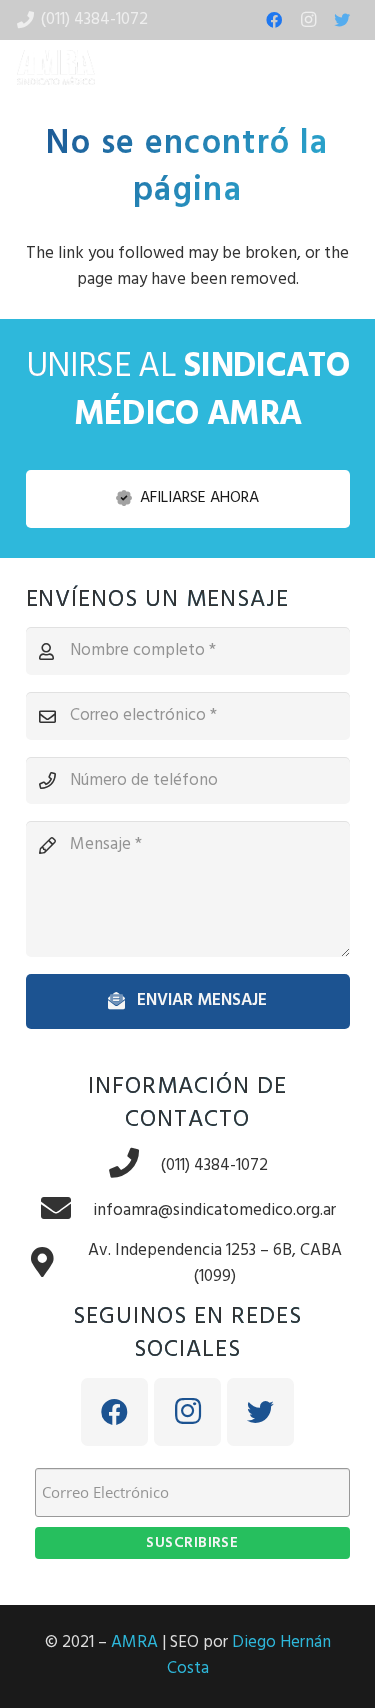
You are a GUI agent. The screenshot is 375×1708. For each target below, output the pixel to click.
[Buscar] (279, 67)
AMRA (134, 1642)
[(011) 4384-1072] (134, 1165)
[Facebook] (274, 20)
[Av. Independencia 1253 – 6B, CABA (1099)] (53, 1264)
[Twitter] (342, 20)
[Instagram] (308, 20)
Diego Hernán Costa (249, 1655)
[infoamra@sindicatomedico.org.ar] (66, 1210)
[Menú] (347, 68)
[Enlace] (56, 67)
